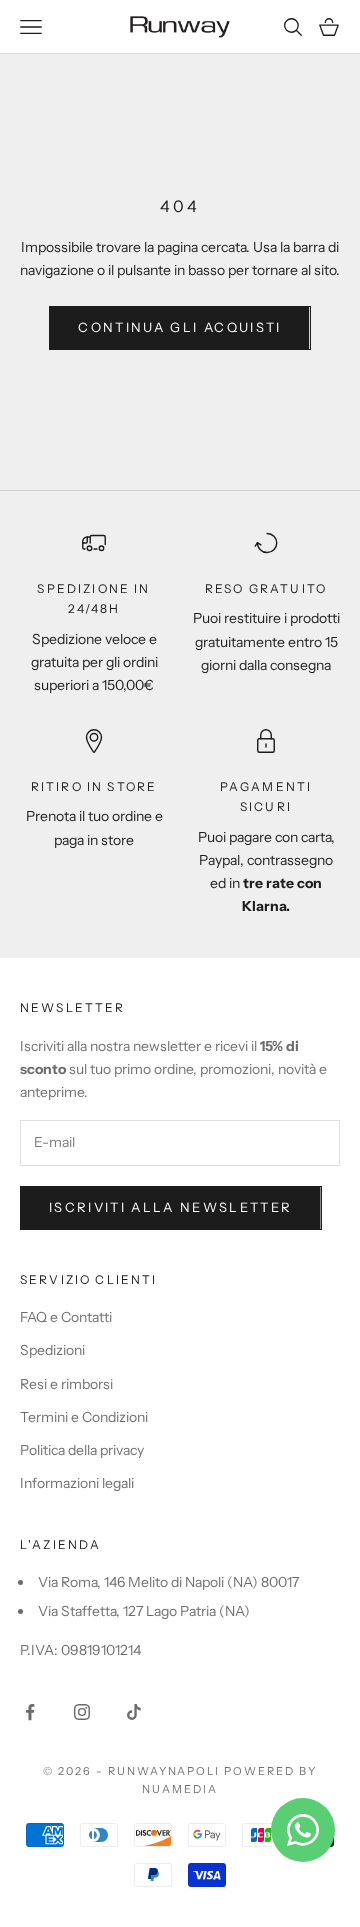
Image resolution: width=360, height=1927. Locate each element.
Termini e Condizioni (84, 1417)
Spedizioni (52, 1350)
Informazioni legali (77, 1483)
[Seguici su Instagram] (82, 1712)
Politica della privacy (82, 1450)
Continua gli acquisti (179, 327)
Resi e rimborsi (66, 1384)
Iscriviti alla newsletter (171, 1207)
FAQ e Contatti (66, 1317)
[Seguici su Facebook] (30, 1712)
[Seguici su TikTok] (134, 1712)
